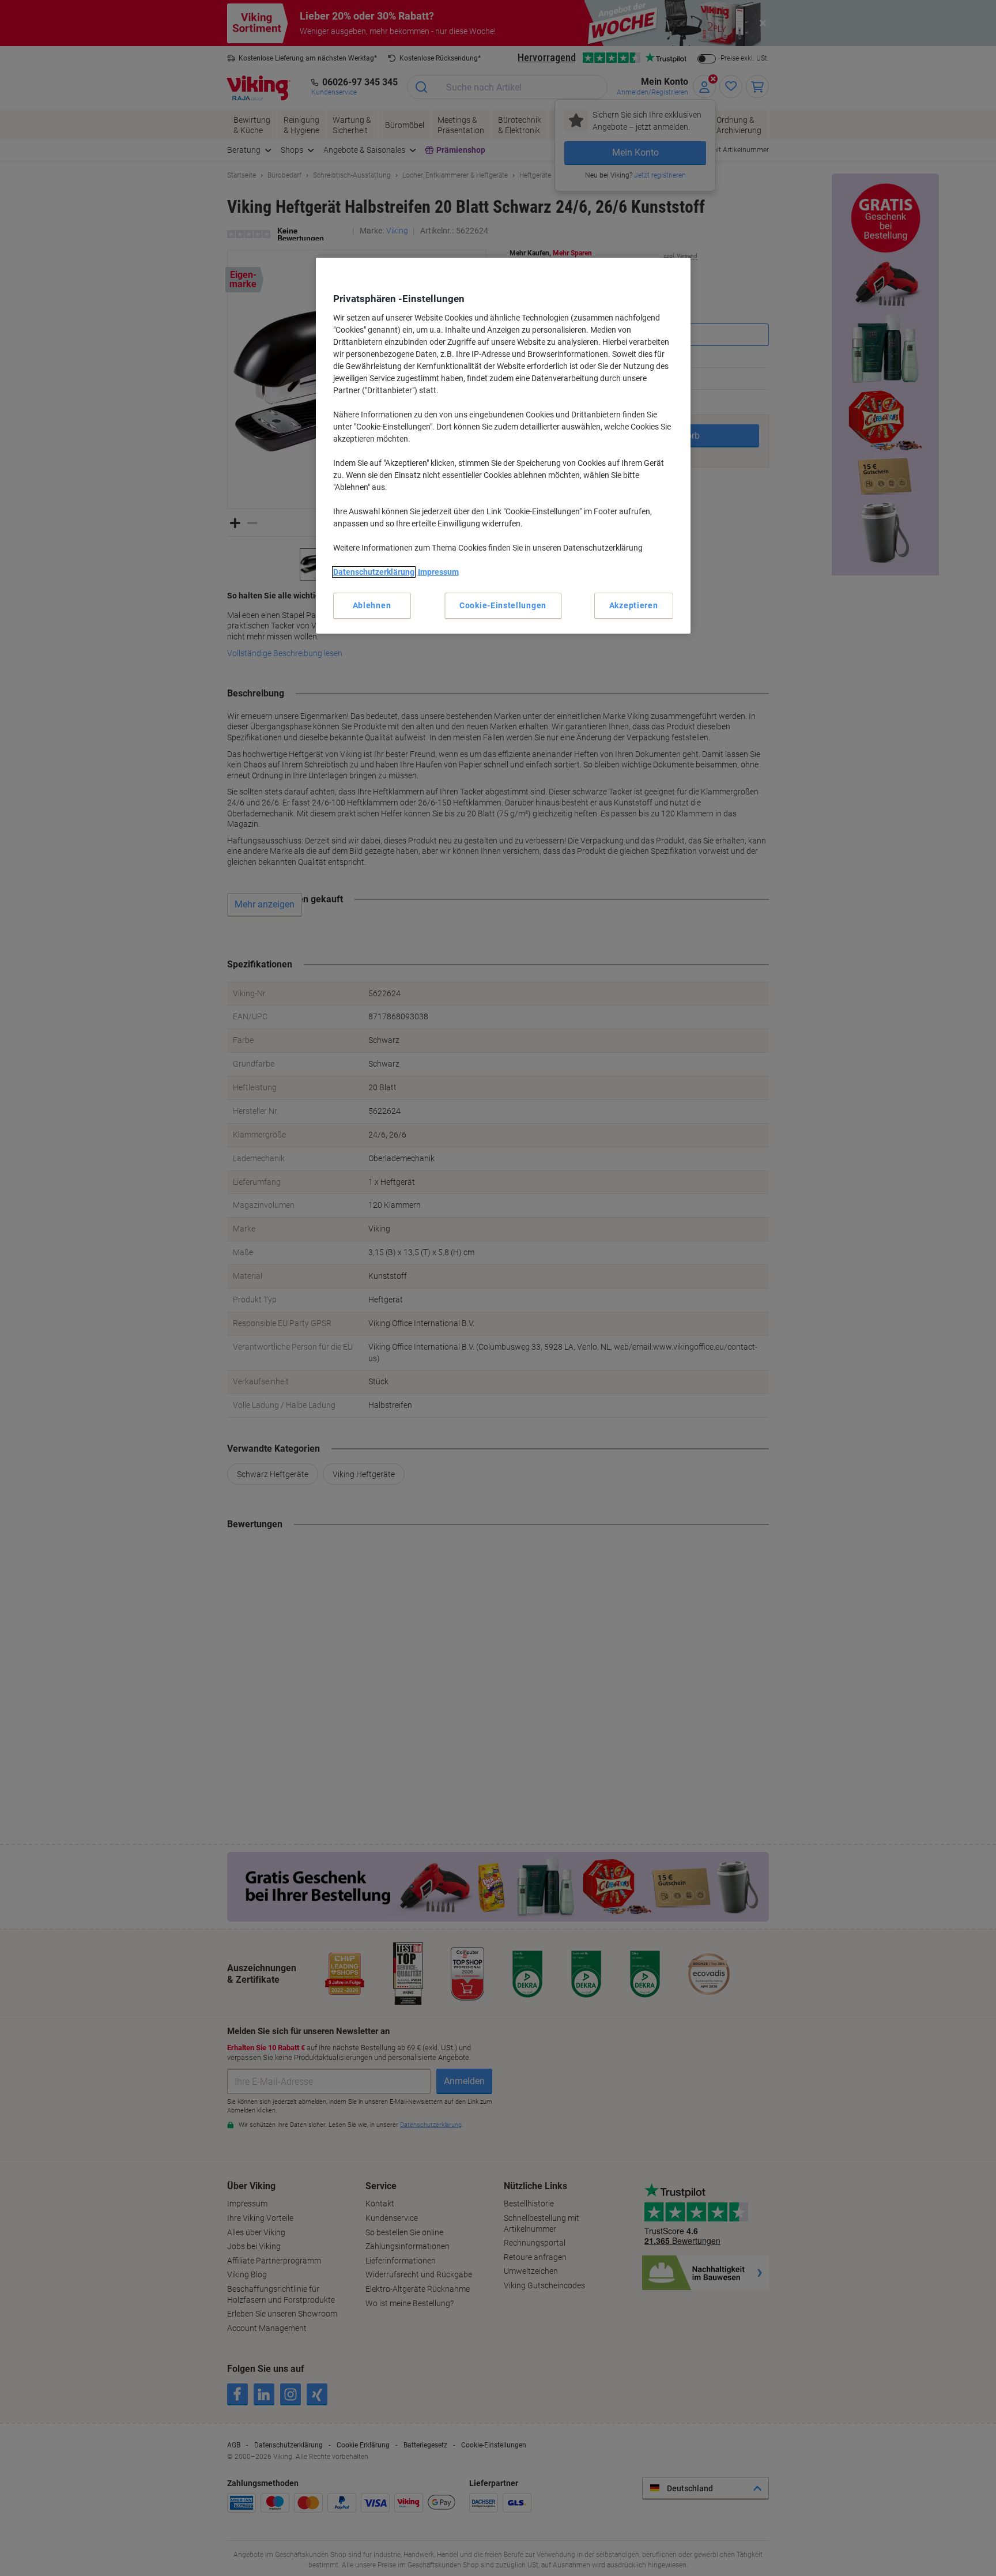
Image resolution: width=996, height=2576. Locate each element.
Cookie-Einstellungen (503, 605)
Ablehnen (372, 605)
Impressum (438, 572)
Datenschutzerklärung (374, 572)
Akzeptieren (634, 605)
